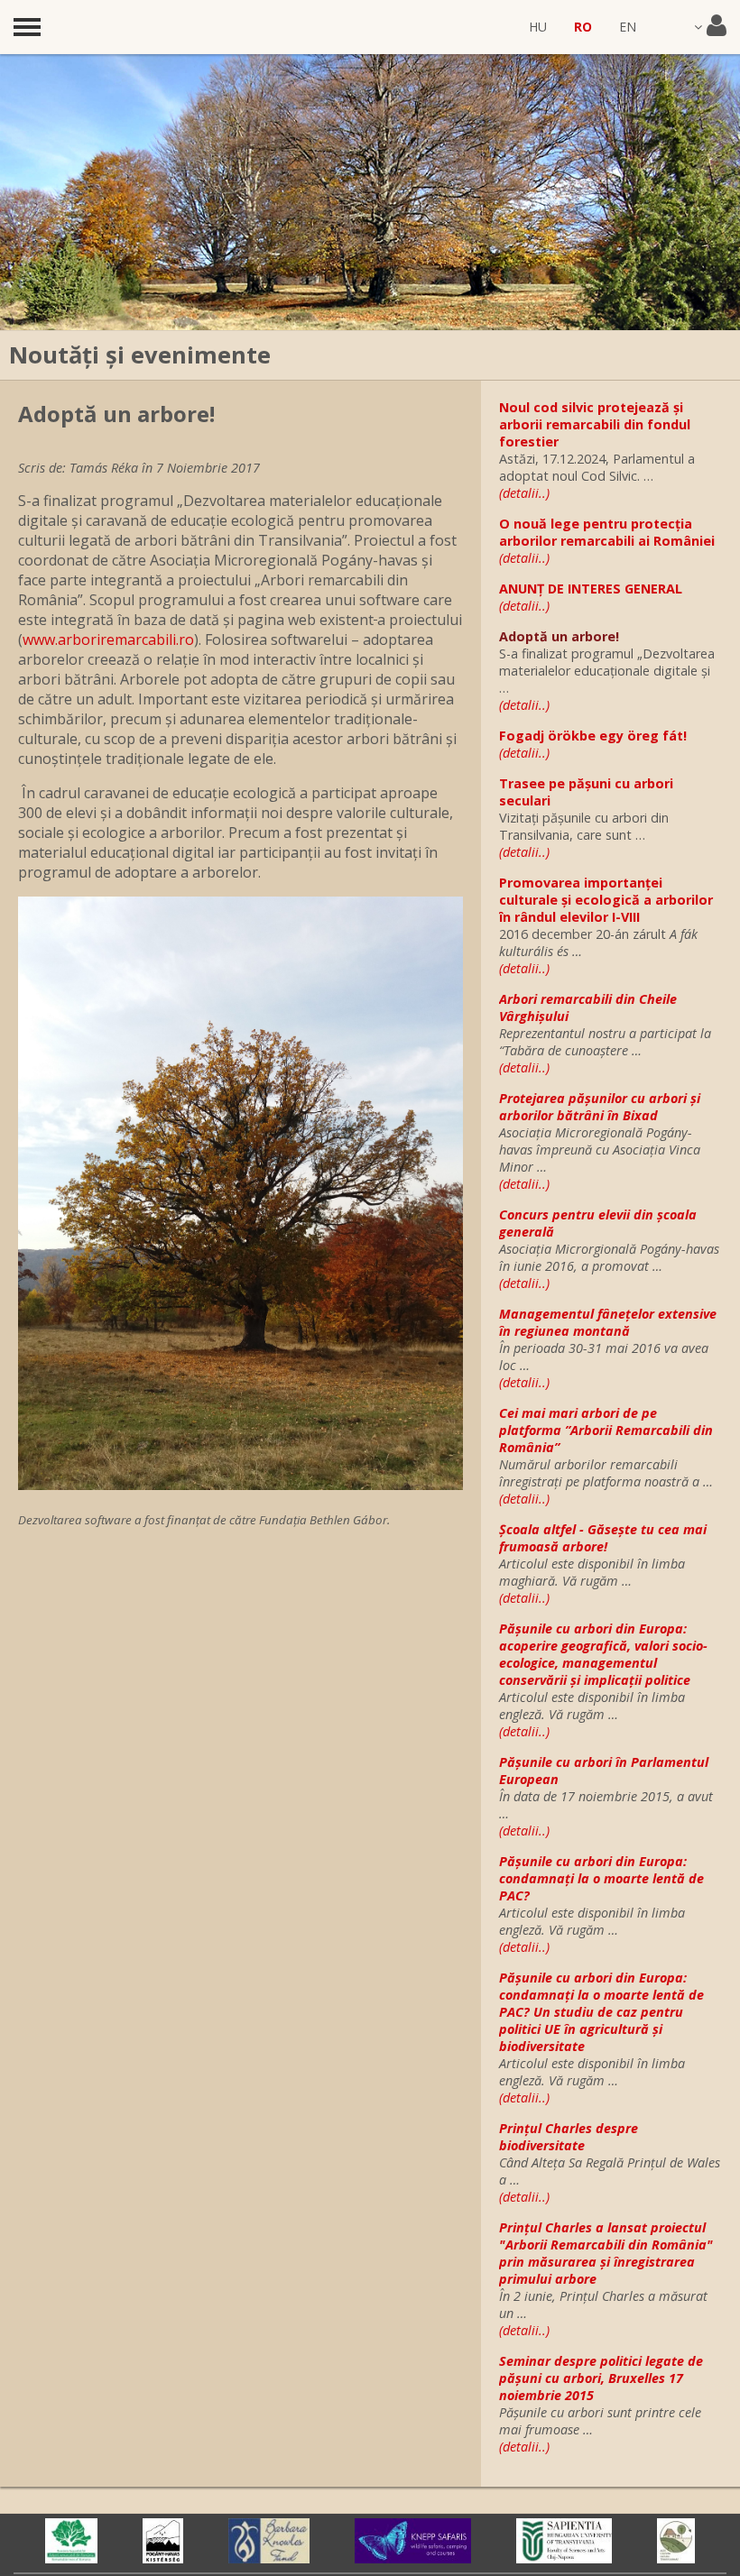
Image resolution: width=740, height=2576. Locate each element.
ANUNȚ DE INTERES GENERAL (591, 589)
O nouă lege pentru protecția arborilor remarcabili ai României (607, 532)
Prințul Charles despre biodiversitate (569, 2137)
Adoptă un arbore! (559, 636)
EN (628, 27)
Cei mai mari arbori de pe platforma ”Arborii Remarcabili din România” (606, 1430)
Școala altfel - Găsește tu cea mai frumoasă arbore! (603, 1538)
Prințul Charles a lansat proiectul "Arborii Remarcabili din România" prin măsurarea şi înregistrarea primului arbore (606, 2253)
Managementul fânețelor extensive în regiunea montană (608, 1322)
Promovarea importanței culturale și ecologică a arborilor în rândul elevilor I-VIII (606, 900)
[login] (710, 27)
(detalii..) (524, 493)
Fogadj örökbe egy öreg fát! (593, 736)
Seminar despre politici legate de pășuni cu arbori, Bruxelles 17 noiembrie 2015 (601, 2378)
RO (583, 27)
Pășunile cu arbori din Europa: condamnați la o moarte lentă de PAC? (601, 1878)
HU (538, 27)
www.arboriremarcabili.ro (108, 639)
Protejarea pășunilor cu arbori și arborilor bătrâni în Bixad (600, 1107)
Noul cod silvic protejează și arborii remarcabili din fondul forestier (595, 424)
